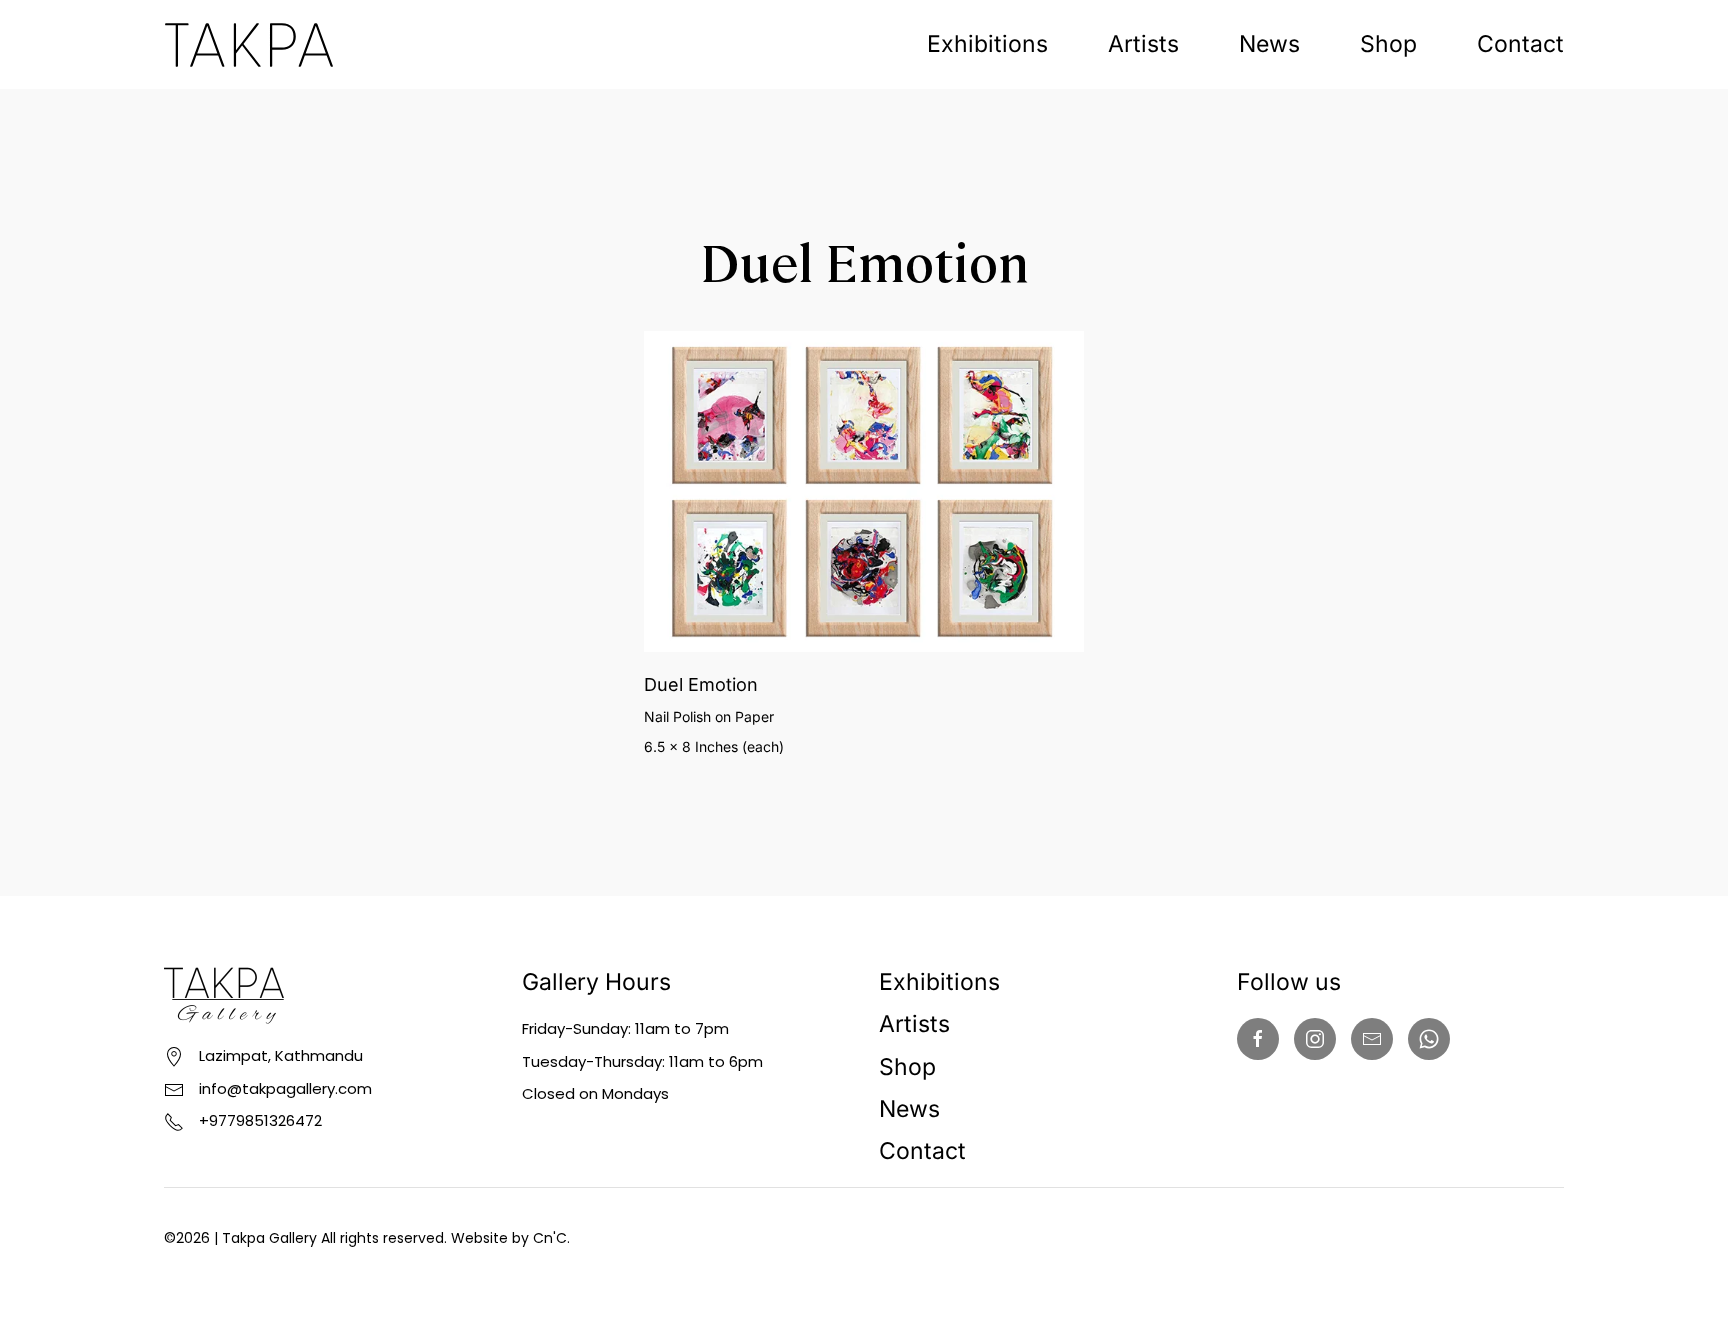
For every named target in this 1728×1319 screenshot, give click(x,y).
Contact (1520, 44)
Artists (1143, 44)
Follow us (1289, 982)
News (1269, 44)
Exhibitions (987, 44)
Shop (1388, 44)
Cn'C (550, 1238)
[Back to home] (249, 44)
